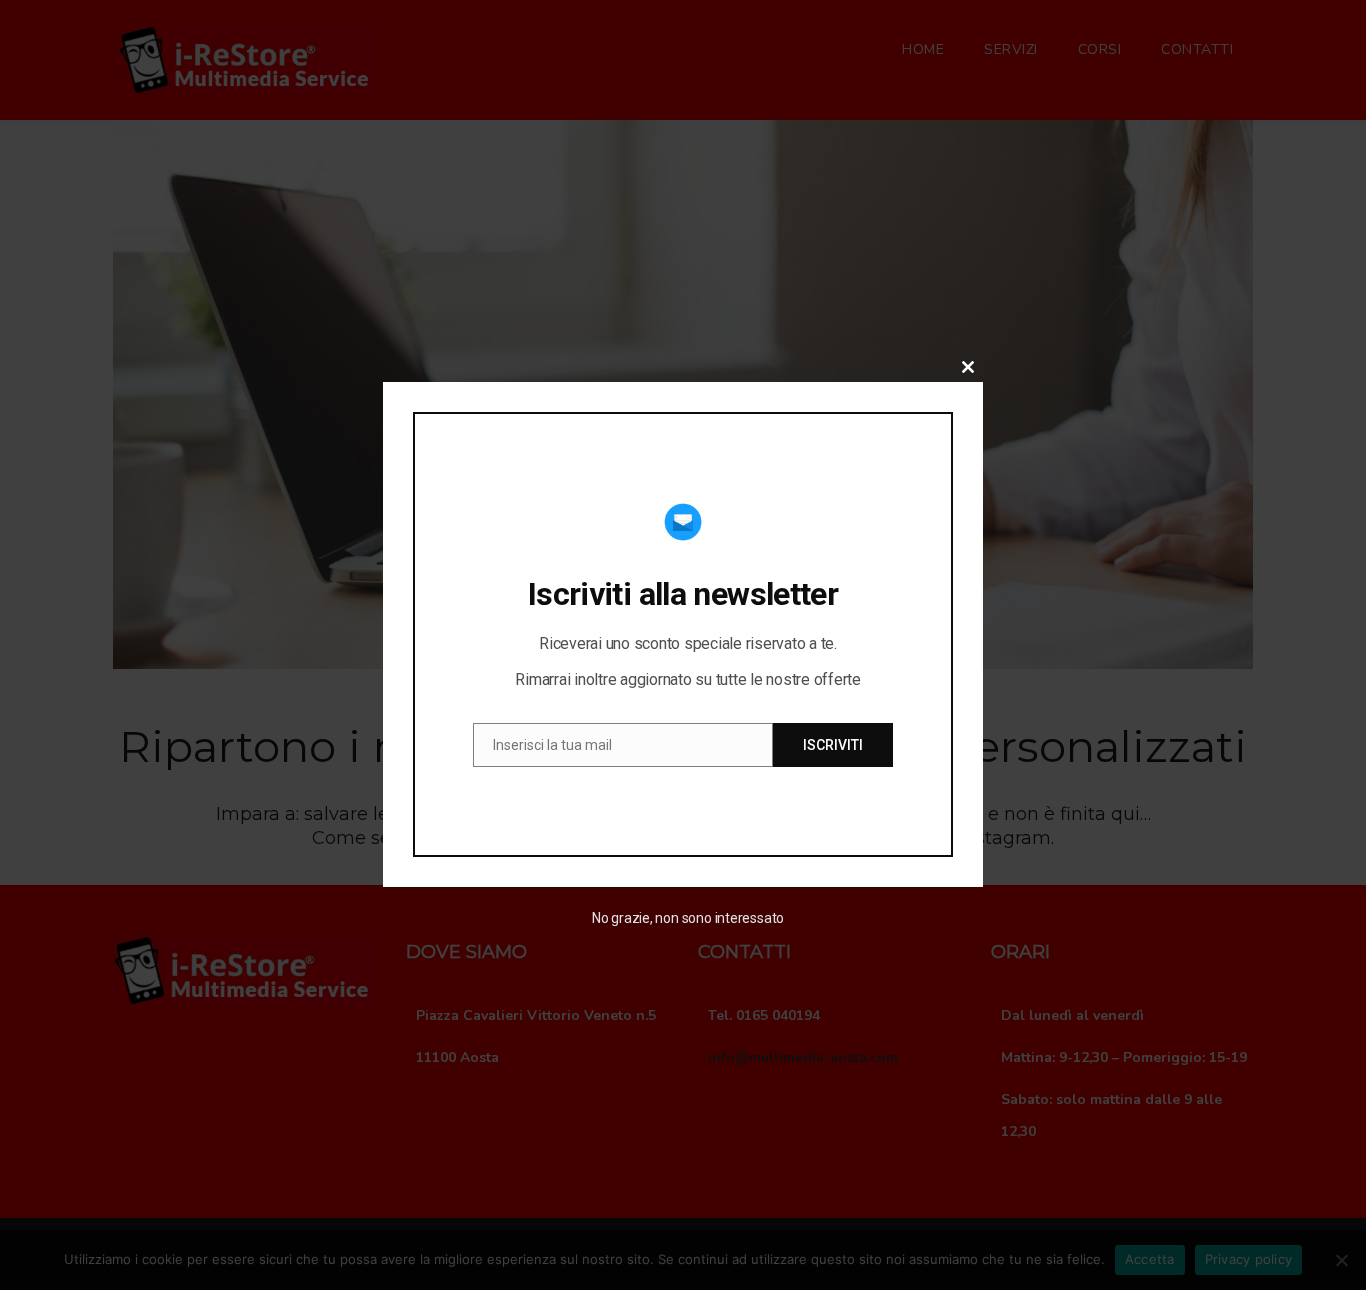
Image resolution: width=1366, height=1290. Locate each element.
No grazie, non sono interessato (688, 918)
